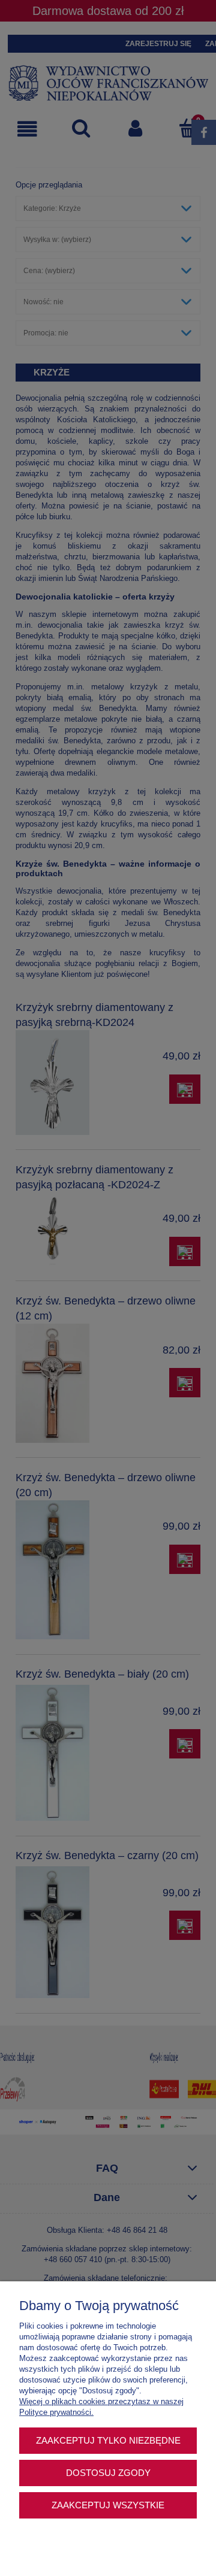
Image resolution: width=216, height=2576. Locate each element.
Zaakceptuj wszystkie (108, 2505)
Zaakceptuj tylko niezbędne (108, 2440)
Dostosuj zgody (108, 2473)
